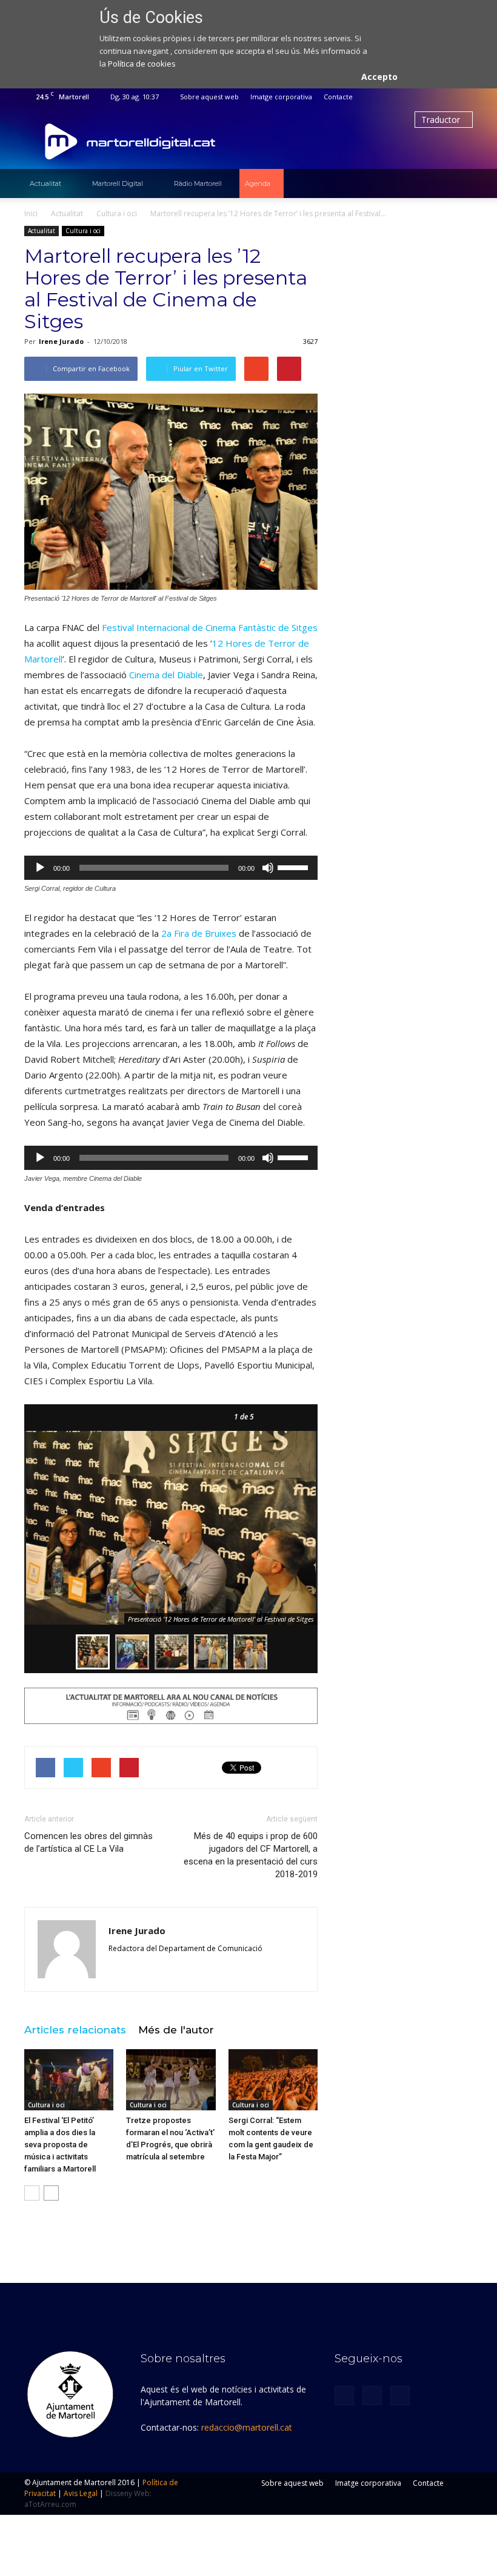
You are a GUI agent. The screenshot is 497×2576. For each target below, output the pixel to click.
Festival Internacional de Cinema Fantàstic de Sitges (210, 627)
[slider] (295, 867)
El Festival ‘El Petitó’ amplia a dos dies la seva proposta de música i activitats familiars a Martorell (60, 2145)
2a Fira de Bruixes (199, 933)
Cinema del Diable (166, 675)
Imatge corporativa (281, 97)
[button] (458, 183)
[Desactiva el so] (268, 868)
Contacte (338, 97)
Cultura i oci (83, 231)
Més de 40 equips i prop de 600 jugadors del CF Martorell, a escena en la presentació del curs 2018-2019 (251, 1855)
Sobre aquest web (209, 97)
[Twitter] (444, 97)
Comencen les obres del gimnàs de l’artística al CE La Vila (88, 1842)
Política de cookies (142, 64)
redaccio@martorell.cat (247, 2427)
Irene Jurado (61, 341)
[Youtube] (464, 97)
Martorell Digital (118, 183)
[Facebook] (424, 97)
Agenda (258, 183)
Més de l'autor (176, 2030)
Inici (31, 213)
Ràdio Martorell (198, 183)
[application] (171, 868)
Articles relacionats (75, 2030)
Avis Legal (81, 2493)
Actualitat (45, 183)
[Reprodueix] (40, 868)
